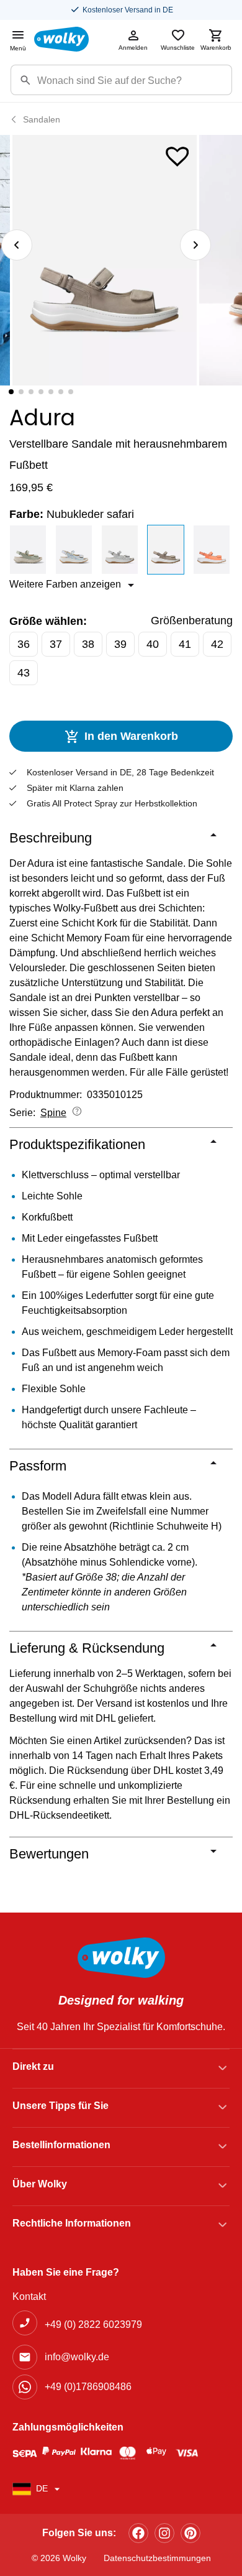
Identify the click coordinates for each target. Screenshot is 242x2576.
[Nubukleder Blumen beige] (121, 550)
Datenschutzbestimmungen (157, 2558)
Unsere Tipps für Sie (60, 2106)
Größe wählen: (48, 621)
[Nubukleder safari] (167, 550)
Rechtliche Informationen (72, 2223)
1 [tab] (11, 392)
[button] (177, 154)
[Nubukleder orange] (213, 550)
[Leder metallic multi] (75, 550)
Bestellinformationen (61, 2145)
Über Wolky (40, 2184)
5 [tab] (51, 392)
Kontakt (29, 2297)
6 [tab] (61, 392)
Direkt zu (33, 2066)
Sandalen (42, 119)
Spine (53, 1113)
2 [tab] (21, 392)
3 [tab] (31, 392)
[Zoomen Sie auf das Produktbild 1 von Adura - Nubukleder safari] (105, 260)
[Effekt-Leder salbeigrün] (29, 550)
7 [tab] (71, 392)
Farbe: (72, 514)
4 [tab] (41, 392)
